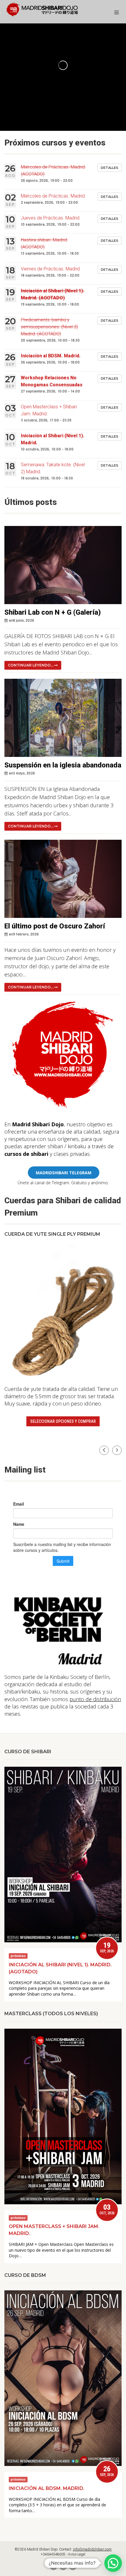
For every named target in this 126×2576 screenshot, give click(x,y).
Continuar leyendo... (31, 665)
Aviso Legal (77, 2554)
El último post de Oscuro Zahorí (55, 926)
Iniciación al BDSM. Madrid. (51, 356)
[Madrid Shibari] (42, 10)
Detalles (110, 168)
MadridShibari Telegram (64, 1173)
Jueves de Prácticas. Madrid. (51, 218)
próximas (18, 1956)
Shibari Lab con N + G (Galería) (53, 612)
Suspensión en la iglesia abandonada (63, 765)
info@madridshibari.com (92, 2549)
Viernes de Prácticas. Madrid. (51, 269)
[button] (117, 1450)
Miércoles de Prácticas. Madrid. (53, 196)
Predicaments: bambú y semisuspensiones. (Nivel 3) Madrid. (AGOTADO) (49, 327)
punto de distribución (95, 1699)
